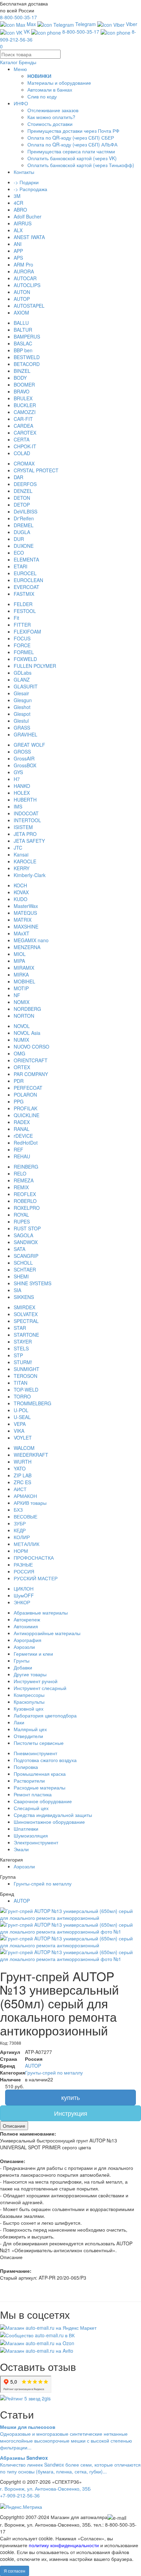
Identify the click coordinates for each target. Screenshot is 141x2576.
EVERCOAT (27, 587)
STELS (21, 1348)
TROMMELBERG (33, 1403)
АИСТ (20, 1489)
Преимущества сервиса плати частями (71, 151)
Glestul (21, 721)
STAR (20, 1328)
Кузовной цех (29, 1709)
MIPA (19, 961)
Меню (20, 69)
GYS (18, 772)
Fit (16, 618)
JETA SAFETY (29, 841)
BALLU (21, 323)
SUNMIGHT (27, 1369)
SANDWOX (26, 1242)
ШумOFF (24, 1595)
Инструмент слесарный (40, 1688)
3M (17, 196)
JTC (18, 848)
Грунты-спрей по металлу (43, 1883)
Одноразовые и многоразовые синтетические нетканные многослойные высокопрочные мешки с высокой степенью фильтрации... (66, 2437)
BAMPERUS (27, 336)
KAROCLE (25, 861)
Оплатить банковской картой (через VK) (72, 158)
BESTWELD (27, 357)
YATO (20, 1468)
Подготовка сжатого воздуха (45, 1760)
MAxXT (22, 933)
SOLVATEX (26, 1314)
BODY (20, 378)
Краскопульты (29, 1702)
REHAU (22, 1156)
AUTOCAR (25, 278)
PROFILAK (25, 1108)
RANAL (22, 1129)
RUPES (22, 1221)
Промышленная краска (40, 1774)
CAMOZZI (25, 412)
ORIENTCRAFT (31, 1060)
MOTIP (21, 988)
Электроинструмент (36, 1842)
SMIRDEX (24, 1307)
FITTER (22, 625)
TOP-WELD (26, 1390)
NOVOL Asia (27, 1033)
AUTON (22, 292)
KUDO (21, 899)
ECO (19, 553)
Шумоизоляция (31, 1835)
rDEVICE (23, 1136)
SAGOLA (23, 1235)
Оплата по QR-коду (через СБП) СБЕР (71, 138)
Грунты (22, 1661)
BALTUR (23, 330)
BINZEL (22, 371)
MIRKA (21, 974)
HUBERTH (25, 800)
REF (18, 1149)
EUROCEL (25, 573)
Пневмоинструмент (35, 1753)
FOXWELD (25, 659)
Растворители (29, 1781)
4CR (18, 203)
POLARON (25, 1095)
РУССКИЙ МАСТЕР (36, 1578)
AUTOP (22, 299)
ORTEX (22, 1067)
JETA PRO (25, 834)
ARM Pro (23, 264)
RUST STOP (27, 1228)
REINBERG (26, 1167)
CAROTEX (25, 433)
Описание (14, 2126)
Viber (131, 24)
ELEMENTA (26, 559)
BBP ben (23, 350)
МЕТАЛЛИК (27, 1544)
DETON (22, 498)
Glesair (21, 693)
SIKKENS (24, 1297)
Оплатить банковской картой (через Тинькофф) (81, 165)
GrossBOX (25, 765)
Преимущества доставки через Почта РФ (73, 131)
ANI (18, 244)
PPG (19, 1101)
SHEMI (21, 1276)
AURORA (24, 271)
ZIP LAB (23, 1475)
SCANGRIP (26, 1256)
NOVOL (22, 1026)
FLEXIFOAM (27, 631)
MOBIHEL (24, 981)
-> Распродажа (30, 189)
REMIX (21, 1187)
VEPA (20, 1424)
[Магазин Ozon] (37, 2342)
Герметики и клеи (33, 1654)
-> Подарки (26, 182)
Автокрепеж (27, 1619)
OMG (20, 1053)
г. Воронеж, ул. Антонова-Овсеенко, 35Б (45, 2489)
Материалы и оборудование (59, 83)
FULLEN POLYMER (35, 666)
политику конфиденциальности (64, 2545)
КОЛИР (22, 1537)
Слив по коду (42, 96)
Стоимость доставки (50, 124)
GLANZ (22, 680)
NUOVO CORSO (31, 1047)
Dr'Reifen (24, 518)
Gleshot (22, 707)
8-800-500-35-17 (18, 17)
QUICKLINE (27, 1115)
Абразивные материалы (41, 1612)
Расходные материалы (40, 1787)
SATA (20, 1249)
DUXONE (24, 546)
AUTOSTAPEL (29, 306)
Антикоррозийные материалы (47, 1633)
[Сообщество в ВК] (37, 2335)
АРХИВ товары (30, 1503)
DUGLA (22, 532)
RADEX (22, 1122)
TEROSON (25, 1376)
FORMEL (24, 652)
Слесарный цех (31, 1808)
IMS (18, 806)
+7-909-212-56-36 (20, 2495)
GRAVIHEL (25, 734)
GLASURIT (26, 686)
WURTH (23, 1462)
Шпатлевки (26, 1829)
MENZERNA (27, 947)
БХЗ (18, 1510)
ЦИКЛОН (24, 1588)
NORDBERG (27, 1009)
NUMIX (21, 1040)
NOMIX (22, 1002)
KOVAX (21, 892)
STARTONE (26, 1335)
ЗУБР (20, 1523)
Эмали (21, 1849)
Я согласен (15, 2571)
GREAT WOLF (29, 745)
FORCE (22, 645)
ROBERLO (25, 1201)
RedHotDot (26, 1143)
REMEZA (24, 1180)
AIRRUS (23, 223)
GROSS (22, 752)
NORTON (24, 1016)
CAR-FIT (23, 419)
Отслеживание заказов (53, 110)
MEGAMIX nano (31, 940)
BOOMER (24, 385)
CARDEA (23, 426)
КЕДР (20, 1530)
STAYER (23, 1342)
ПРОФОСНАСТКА (34, 1558)
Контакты (27, 172)
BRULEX (23, 398)
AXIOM (21, 312)
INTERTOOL (27, 820)
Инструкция (71, 2113)
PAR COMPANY (31, 1074)
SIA (17, 1290)
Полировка (26, 1767)
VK (26, 32)
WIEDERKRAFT (31, 1455)
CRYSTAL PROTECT (36, 470)
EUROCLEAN (28, 580)
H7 (17, 779)
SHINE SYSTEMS (33, 1283)
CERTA (22, 439)
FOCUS (22, 638)
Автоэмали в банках (50, 90)
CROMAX (24, 463)
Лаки (19, 1722)
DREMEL (24, 525)
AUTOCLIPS (27, 285)
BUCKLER (25, 405)
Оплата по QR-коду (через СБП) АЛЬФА (72, 144)
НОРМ (21, 1551)
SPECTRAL (26, 1321)
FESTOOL (25, 611)
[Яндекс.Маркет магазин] (48, 2327)
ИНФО (21, 103)
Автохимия (26, 1626)
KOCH (20, 885)
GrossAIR (24, 758)
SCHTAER (25, 1269)
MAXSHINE (26, 926)
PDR (19, 1081)
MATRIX (23, 920)
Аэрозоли (24, 1647)
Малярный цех (30, 1729)
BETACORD (27, 364)
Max (31, 24)
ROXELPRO (27, 1208)
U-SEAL (22, 1417)
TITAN (21, 1383)
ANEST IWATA (29, 237)
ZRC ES (22, 1482)
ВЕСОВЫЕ (25, 1516)
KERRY (22, 868)
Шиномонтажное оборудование (49, 1822)
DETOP (22, 505)
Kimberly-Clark (30, 875)
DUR (19, 539)
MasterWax (26, 906)
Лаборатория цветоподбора (45, 1715)
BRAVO (22, 391)
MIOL (20, 954)
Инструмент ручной (36, 1681)
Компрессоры (29, 1695)
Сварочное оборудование (43, 1801)
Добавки (23, 1667)
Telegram (85, 24)
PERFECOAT (28, 1088)
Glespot (22, 714)
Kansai (21, 854)
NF (17, 995)
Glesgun (23, 700)
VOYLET (23, 1438)
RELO (20, 1173)
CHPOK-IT (25, 446)
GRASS (22, 728)
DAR (18, 477)
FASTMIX (24, 594)
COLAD (22, 453)
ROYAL (21, 1215)
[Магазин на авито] (37, 2350)
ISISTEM (23, 827)
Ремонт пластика (33, 1794)
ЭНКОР (22, 1602)
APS (18, 258)
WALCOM (24, 1448)
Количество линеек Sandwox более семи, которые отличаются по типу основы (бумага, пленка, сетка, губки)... (70, 2465)
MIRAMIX (24, 968)
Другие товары (30, 1674)
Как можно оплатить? (51, 117)
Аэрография (28, 1640)
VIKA (19, 1431)
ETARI (21, 566)
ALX (18, 230)
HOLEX (22, 793)
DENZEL (23, 491)
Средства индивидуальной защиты (53, 1815)
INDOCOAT (26, 813)
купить (70, 2097)
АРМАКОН (25, 1496)
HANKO (22, 786)
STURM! (23, 1362)
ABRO (20, 210)
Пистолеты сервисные (39, 1743)
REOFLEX (25, 1194)
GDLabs (23, 673)
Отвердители (28, 1736)
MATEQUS (25, 913)
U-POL (21, 1410)
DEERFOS (25, 484)
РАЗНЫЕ (23, 1564)
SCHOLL (23, 1263)
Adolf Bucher (28, 216)
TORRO (22, 1396)
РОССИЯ (24, 1571)
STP (18, 1355)
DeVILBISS (25, 511)
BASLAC (23, 343)
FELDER (23, 604)
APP (18, 251)
